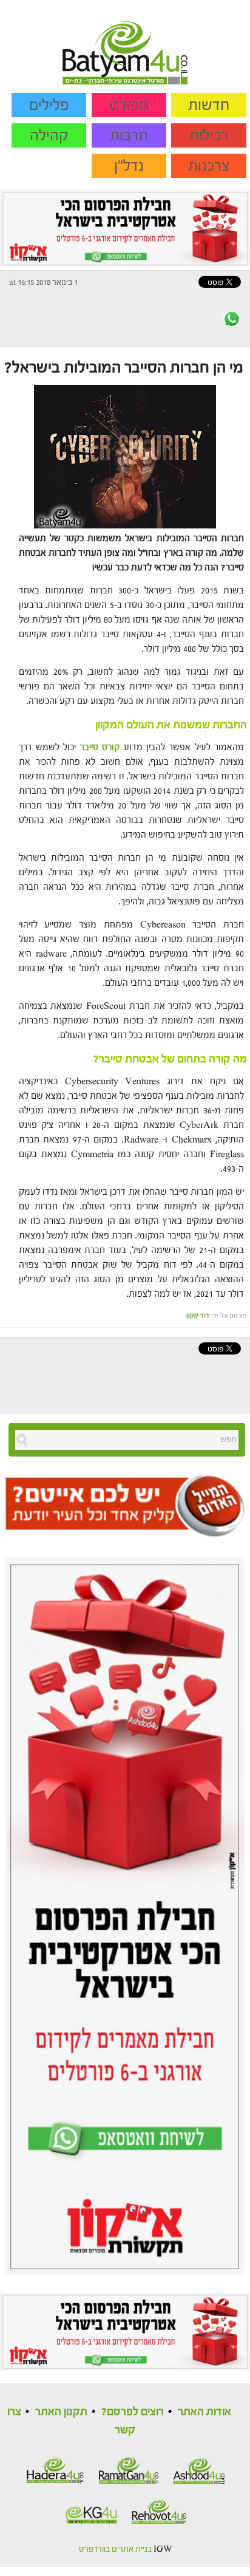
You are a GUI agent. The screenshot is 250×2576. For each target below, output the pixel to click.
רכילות (209, 135)
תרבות (129, 135)
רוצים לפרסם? (133, 2412)
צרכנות (209, 166)
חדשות (209, 105)
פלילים (49, 105)
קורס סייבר (100, 747)
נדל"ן (129, 166)
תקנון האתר (61, 2412)
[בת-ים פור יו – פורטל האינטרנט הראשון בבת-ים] (125, 42)
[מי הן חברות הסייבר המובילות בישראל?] (125, 456)
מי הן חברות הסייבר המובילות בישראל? (124, 367)
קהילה (49, 135)
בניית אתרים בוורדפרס (115, 2549)
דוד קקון (198, 1315)
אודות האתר (204, 2412)
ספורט (129, 105)
